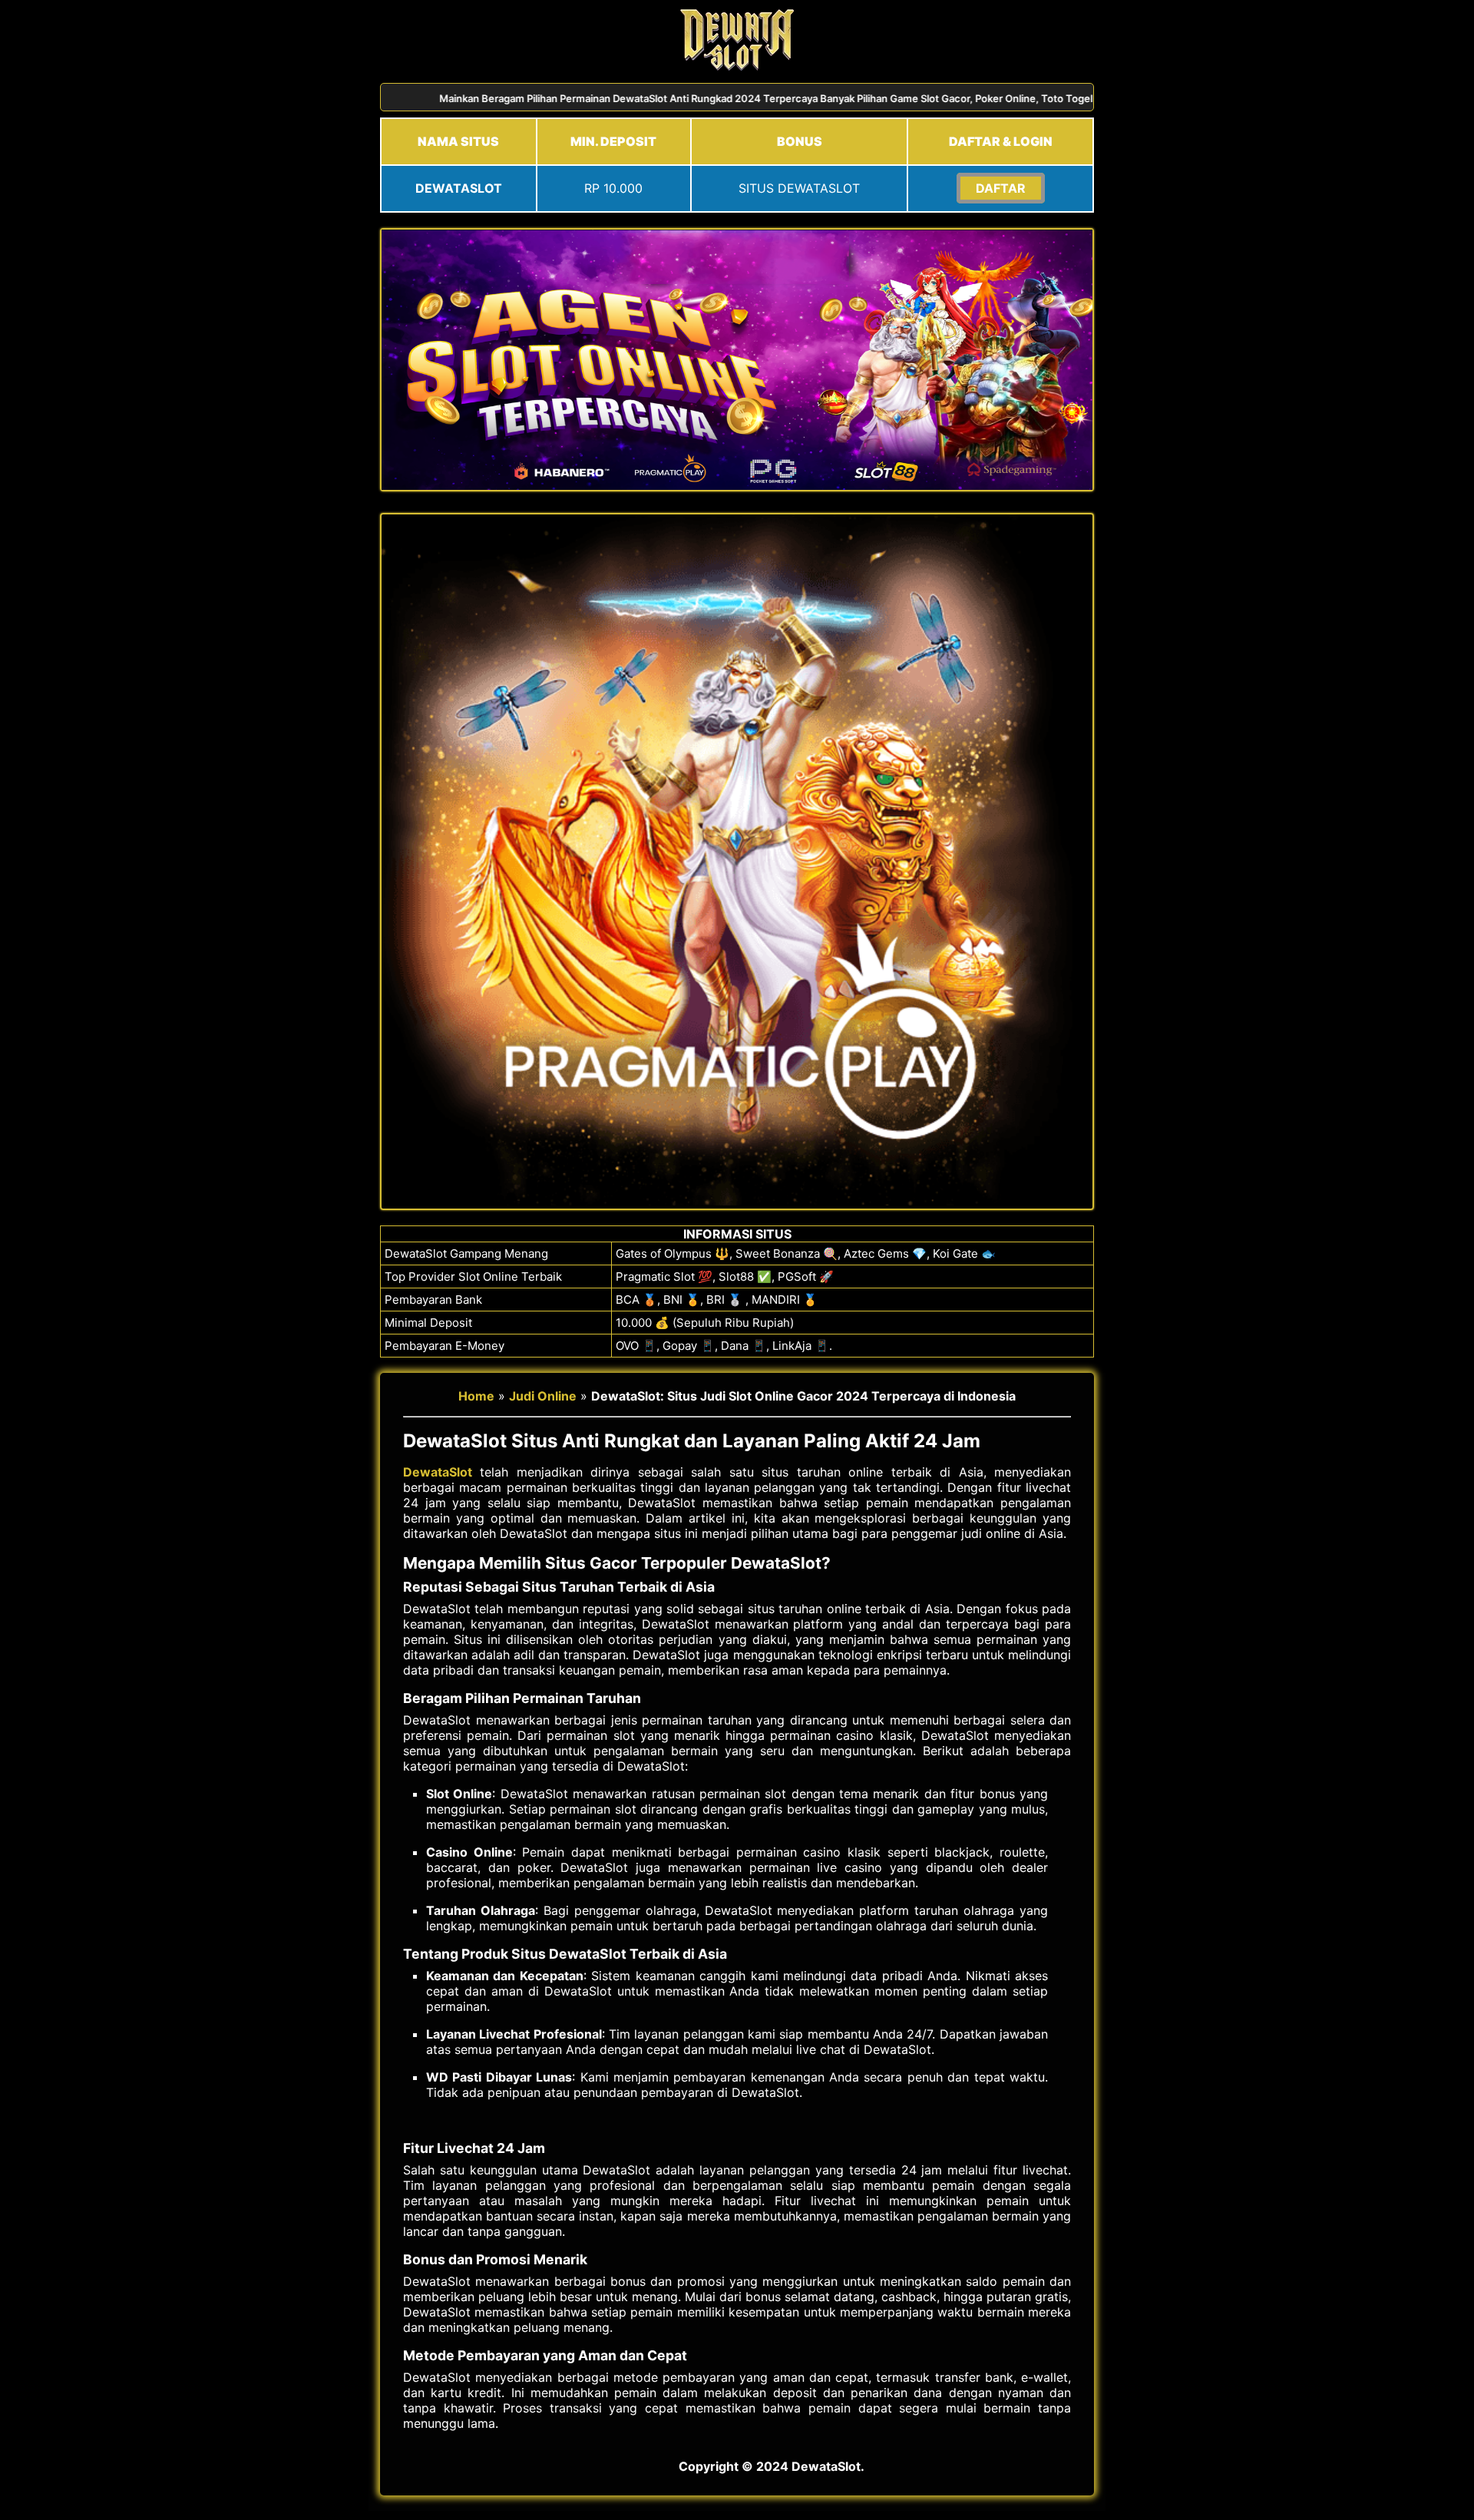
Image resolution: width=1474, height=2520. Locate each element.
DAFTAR (1001, 188)
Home (476, 1396)
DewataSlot (438, 1472)
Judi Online (543, 1396)
